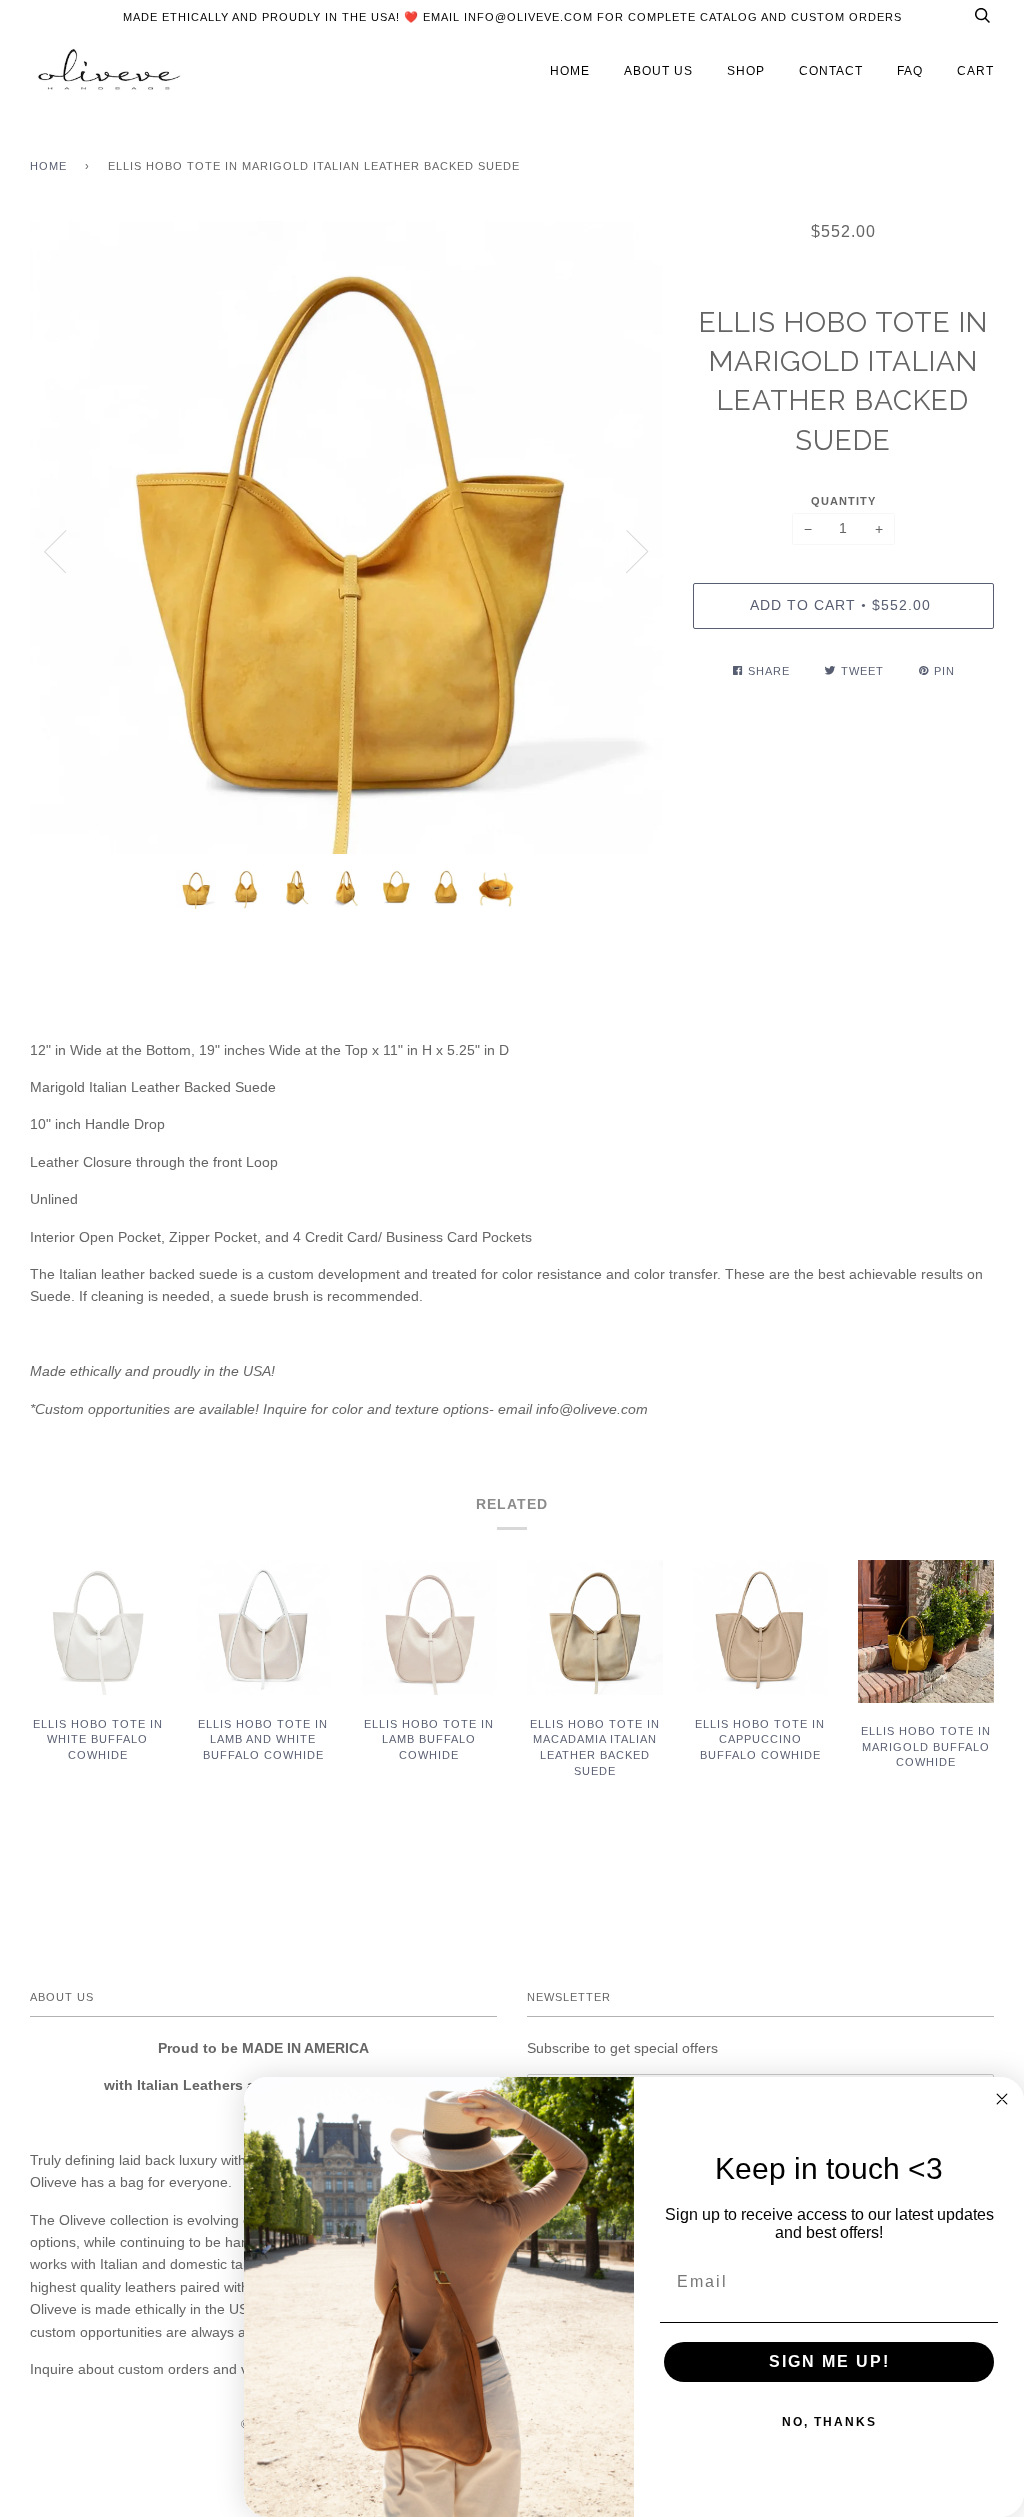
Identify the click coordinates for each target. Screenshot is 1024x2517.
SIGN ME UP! (829, 2361)
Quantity (843, 501)
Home (48, 166)
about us (658, 71)
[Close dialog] (1002, 2099)
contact (831, 71)
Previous (55, 552)
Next (638, 552)
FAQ (910, 71)
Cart (975, 71)
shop (746, 71)
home (570, 71)
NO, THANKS (829, 2422)
